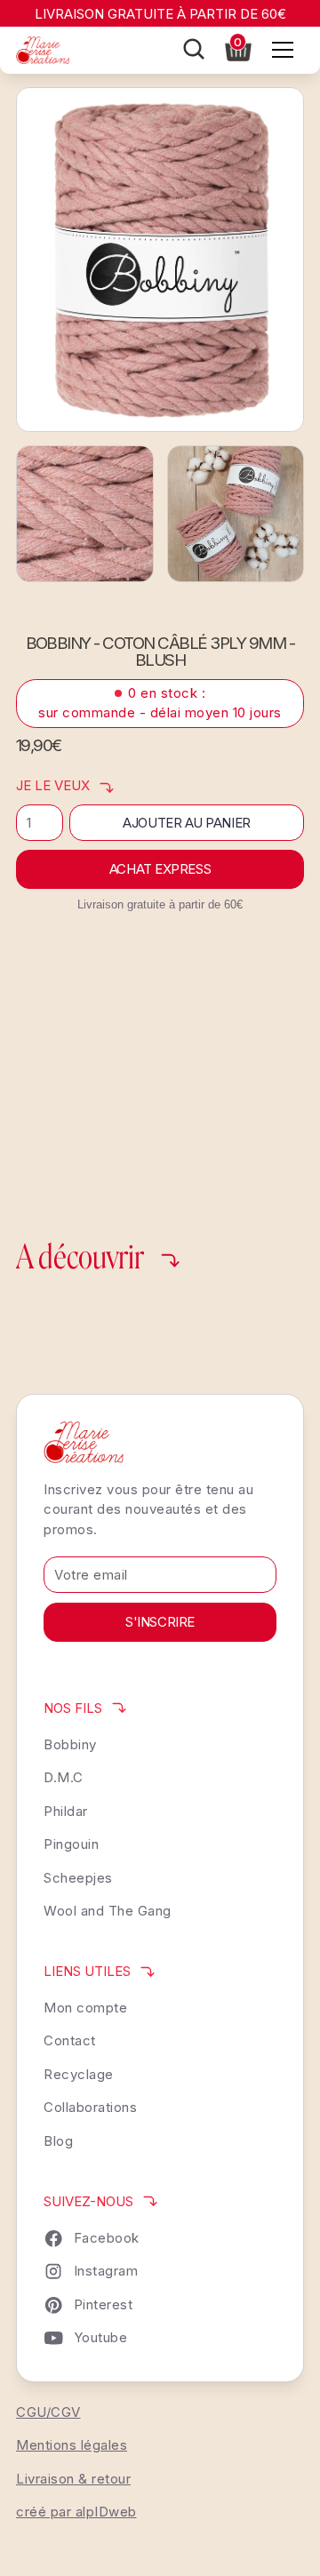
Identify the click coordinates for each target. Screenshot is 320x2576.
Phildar (66, 1811)
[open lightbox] (160, 260)
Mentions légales (72, 2445)
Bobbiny (70, 1744)
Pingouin (71, 1844)
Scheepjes (78, 1878)
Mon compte (85, 2008)
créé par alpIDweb (76, 2512)
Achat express (160, 869)
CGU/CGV (48, 2412)
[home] (43, 50)
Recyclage (79, 2074)
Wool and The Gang (108, 1911)
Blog (58, 2141)
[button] (238, 48)
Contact (70, 2040)
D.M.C (64, 1777)
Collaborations (90, 2107)
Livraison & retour (73, 2479)
